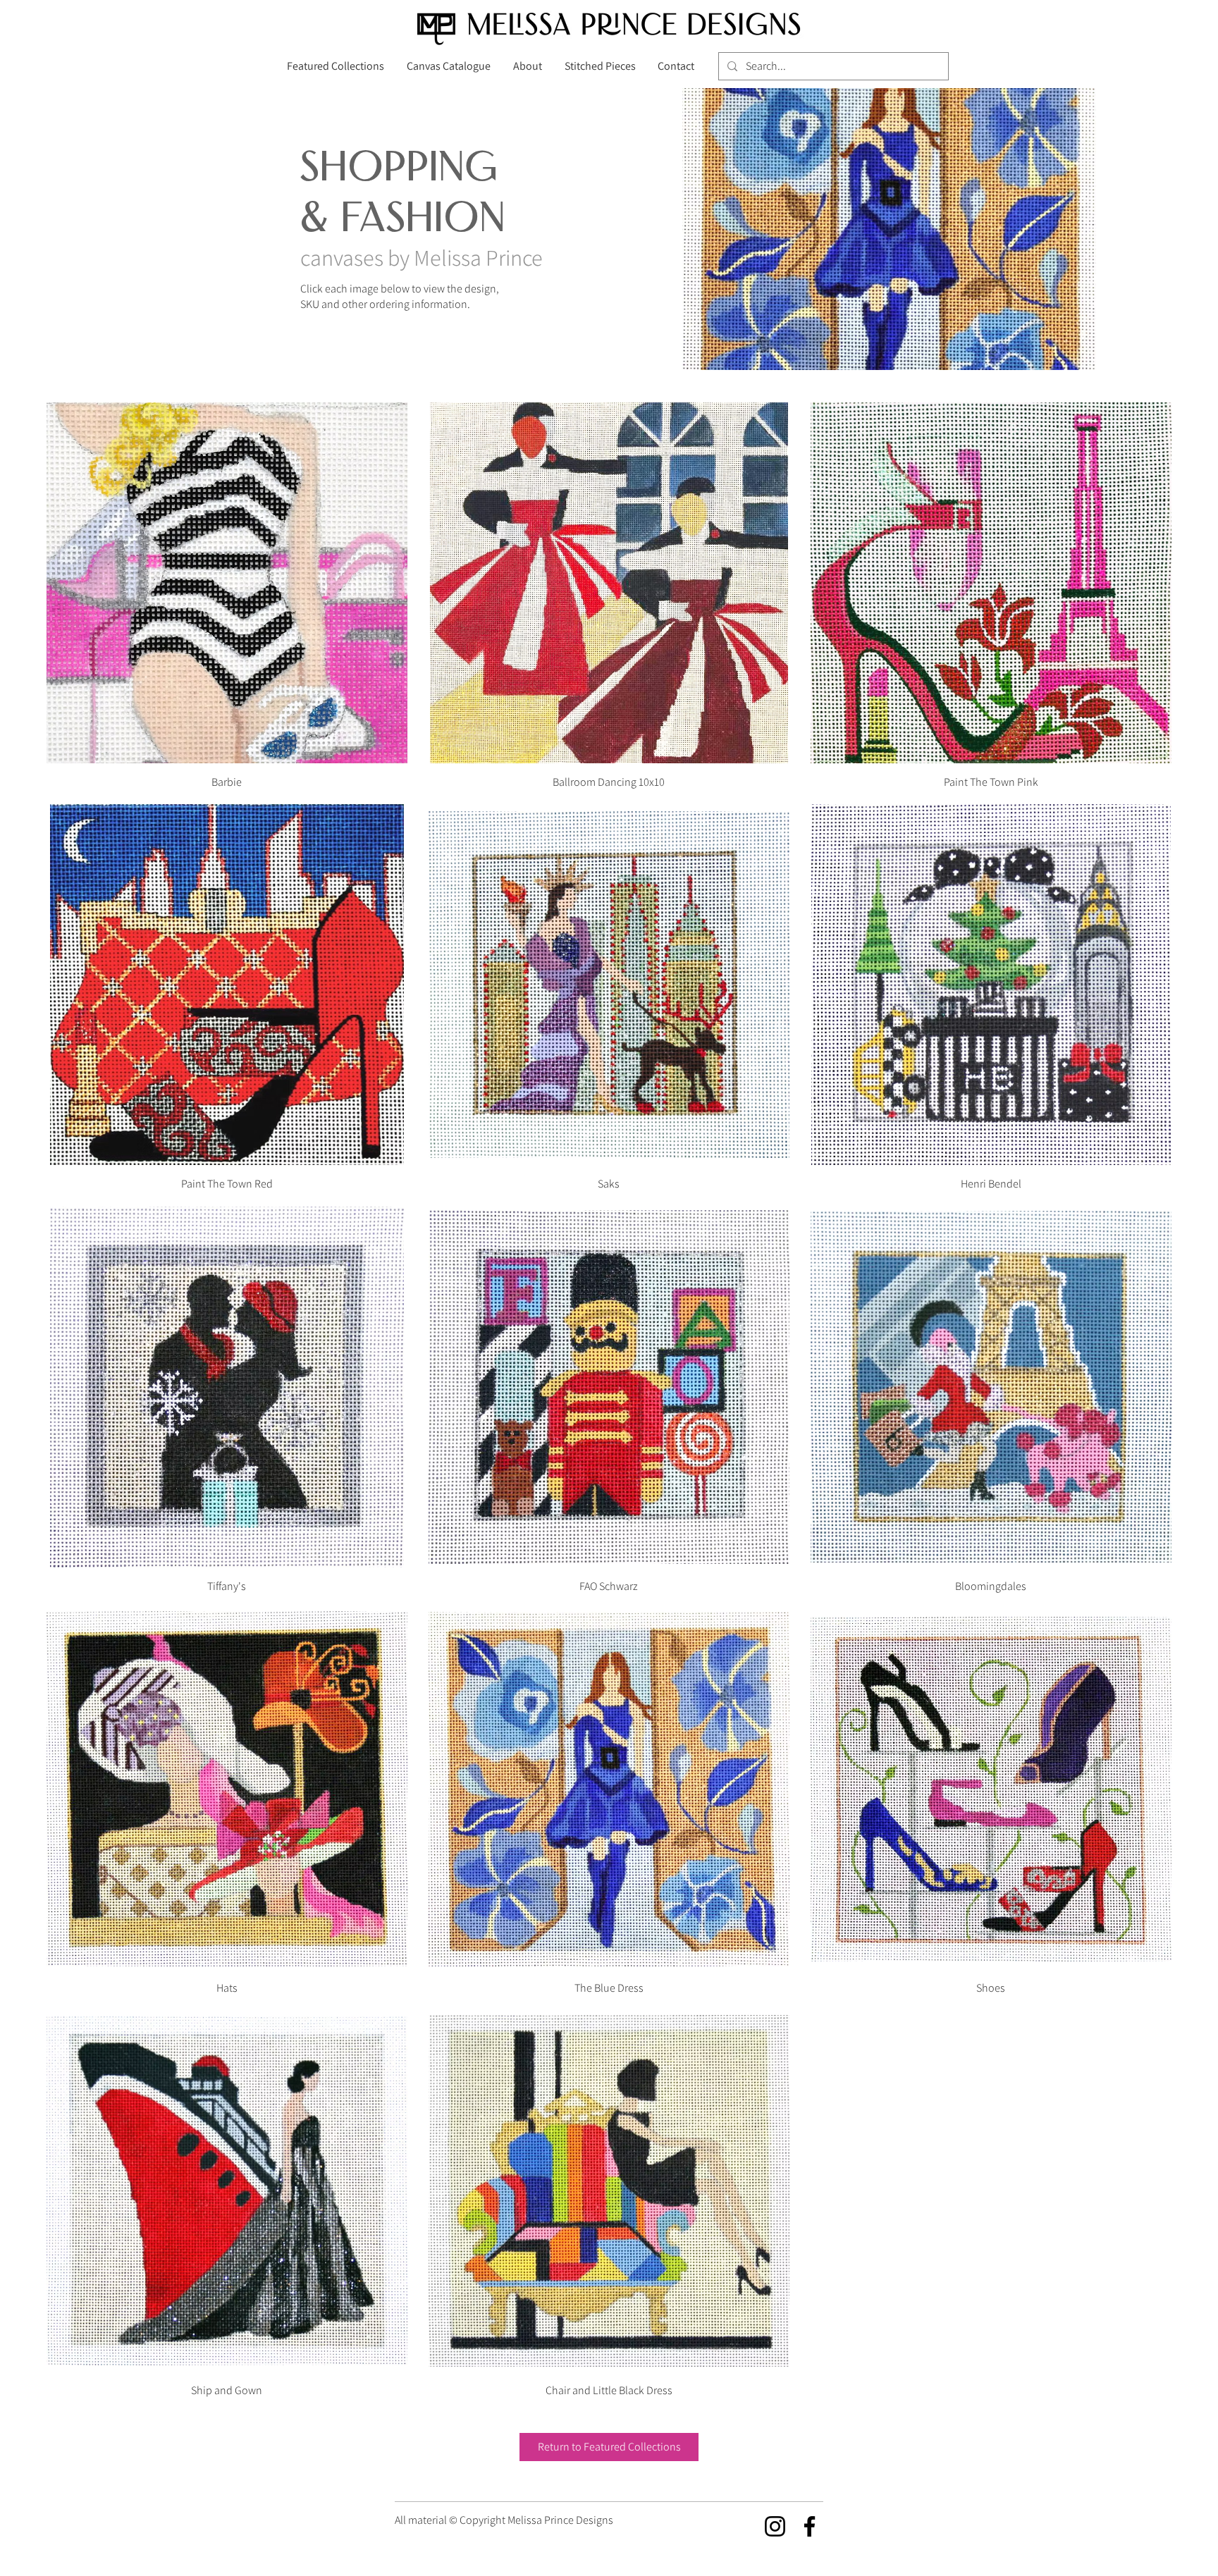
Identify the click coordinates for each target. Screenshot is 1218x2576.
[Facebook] (810, 2526)
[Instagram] (775, 2526)
